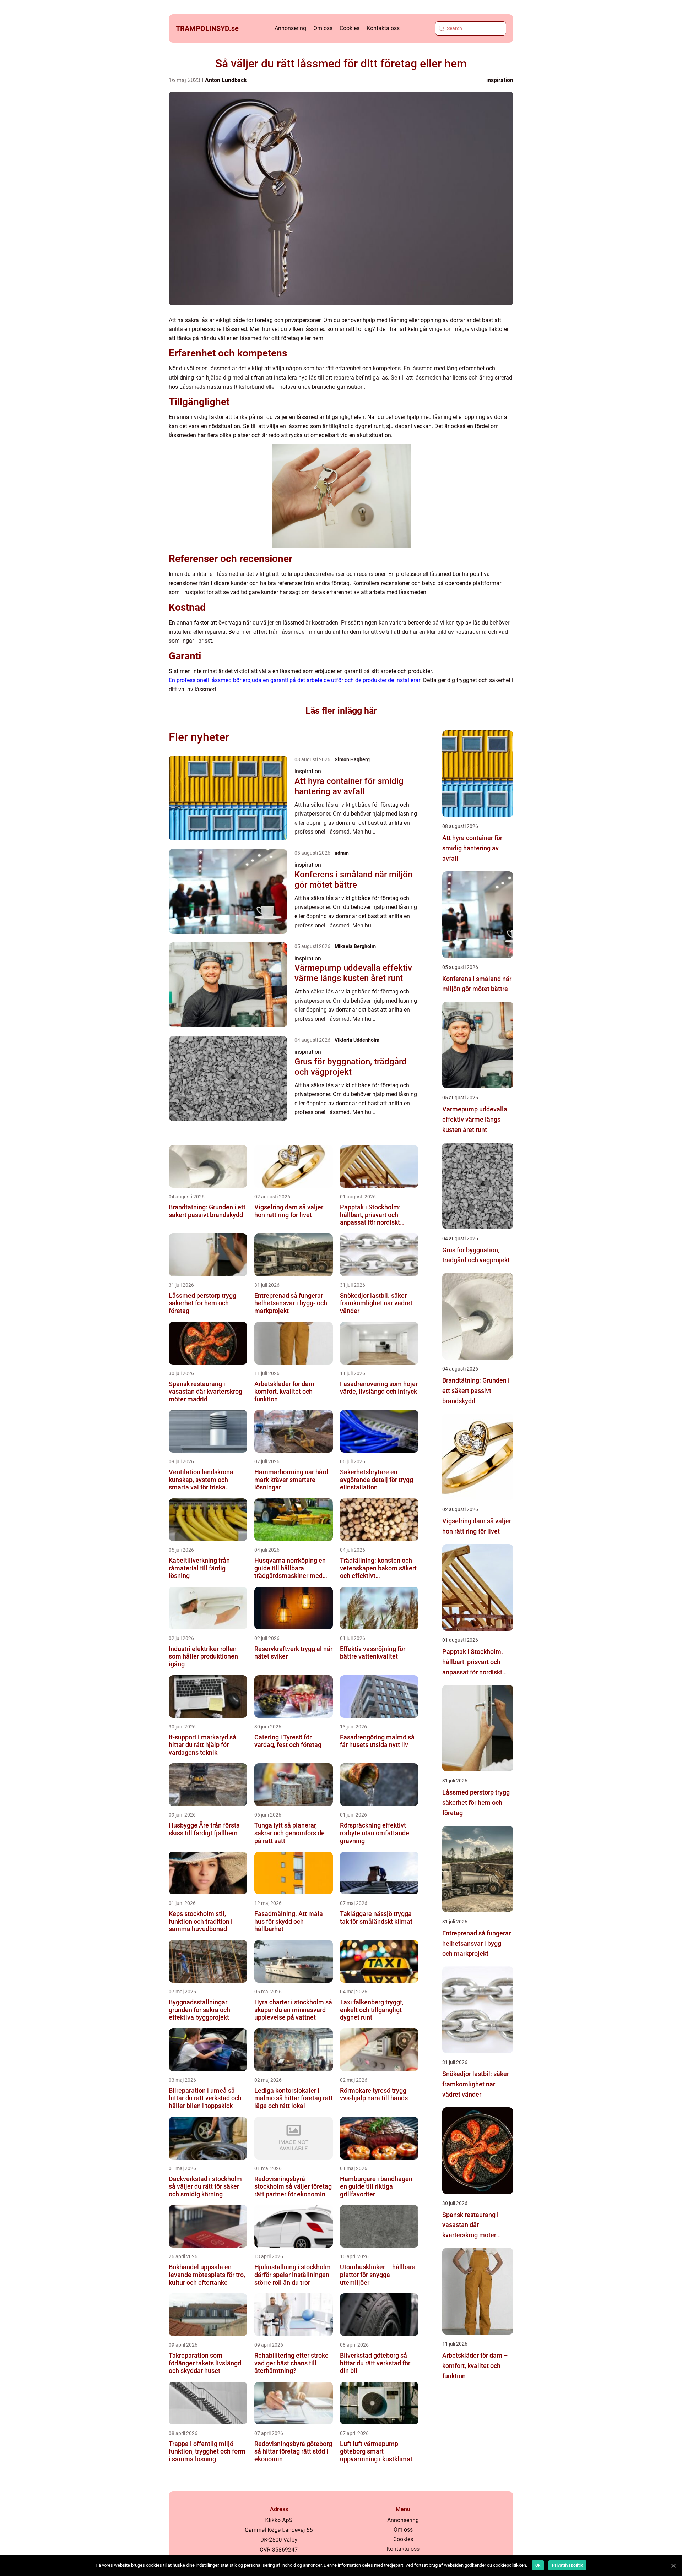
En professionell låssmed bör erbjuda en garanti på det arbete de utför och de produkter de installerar (294, 680)
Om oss (323, 28)
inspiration (500, 80)
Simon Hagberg (352, 759)
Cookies (350, 28)
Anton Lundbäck (226, 80)
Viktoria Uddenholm (357, 1040)
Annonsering (290, 28)
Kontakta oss (383, 28)
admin (342, 853)
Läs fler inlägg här (341, 711)
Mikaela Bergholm (355, 946)
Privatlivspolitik (567, 2565)
